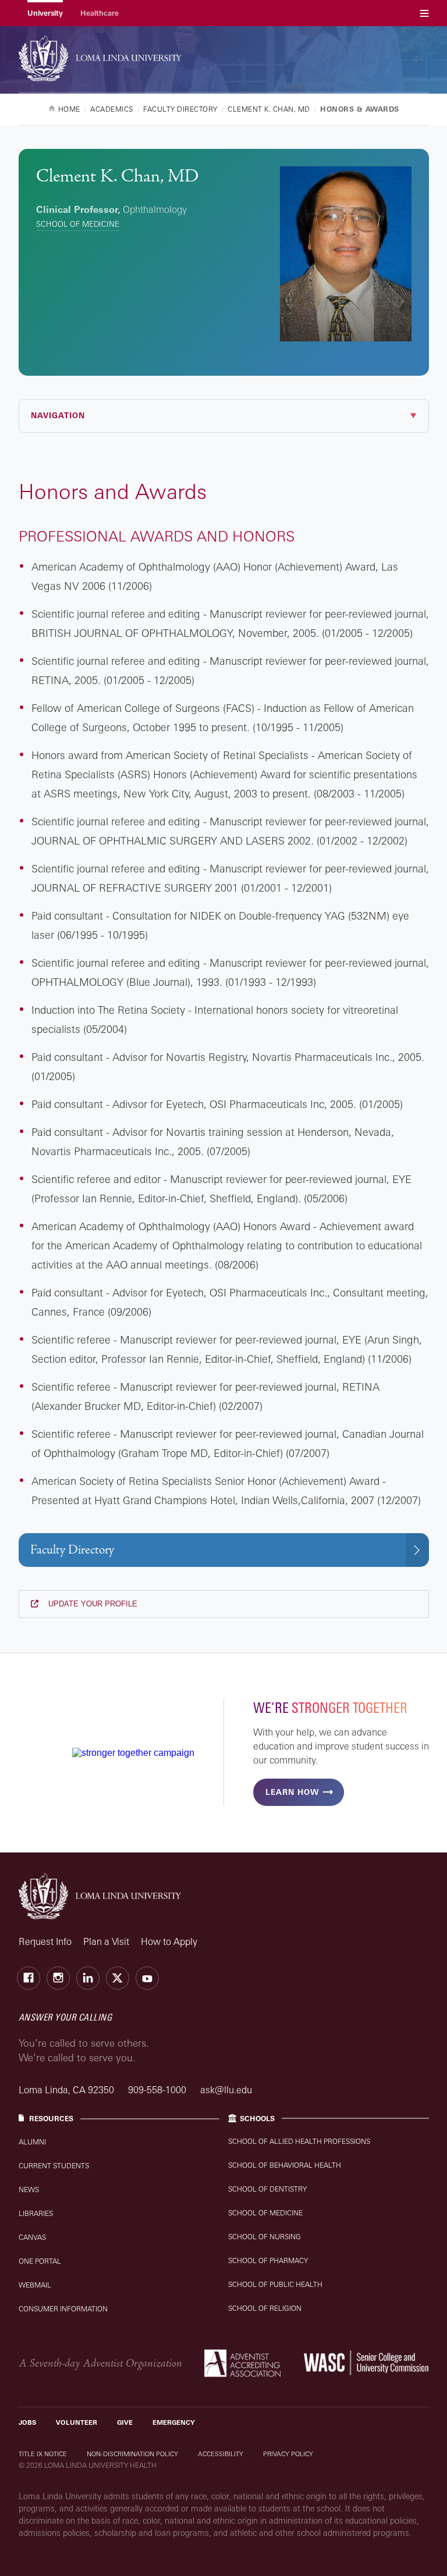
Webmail (35, 2285)
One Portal (40, 2261)
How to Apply (169, 1941)
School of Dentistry (267, 2189)
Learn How (292, 1792)
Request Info (45, 1941)
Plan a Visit (106, 1941)
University (45, 13)
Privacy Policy (288, 2454)
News (29, 2190)
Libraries (36, 2213)
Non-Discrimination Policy (132, 2454)
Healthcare (100, 13)
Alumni (32, 2142)
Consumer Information (63, 2309)
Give (125, 2422)
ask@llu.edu (226, 2090)
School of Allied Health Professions (299, 2141)
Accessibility (221, 2454)
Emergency (174, 2422)
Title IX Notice (43, 2454)
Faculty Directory (72, 1550)
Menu (424, 13)
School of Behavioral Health (285, 2165)
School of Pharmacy (268, 2260)
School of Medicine (78, 224)
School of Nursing (265, 2237)
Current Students (54, 2166)
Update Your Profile (92, 1604)
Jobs (27, 2422)
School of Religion (265, 2308)
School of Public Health (275, 2284)
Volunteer (77, 2422)
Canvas (32, 2237)
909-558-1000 (158, 2090)
